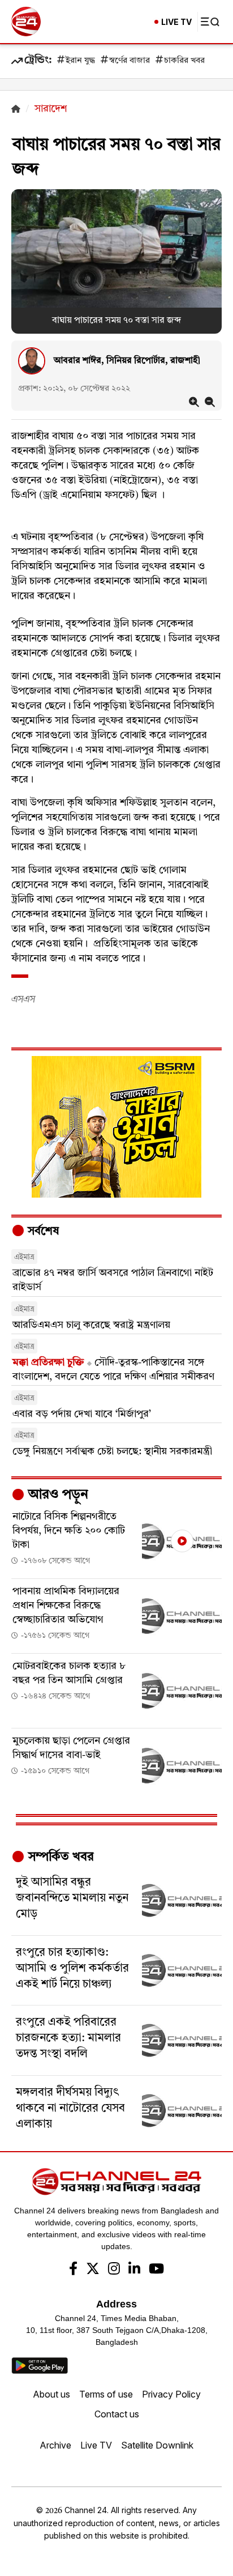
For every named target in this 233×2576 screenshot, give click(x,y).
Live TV (96, 2445)
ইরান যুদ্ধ (80, 61)
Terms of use (106, 2394)
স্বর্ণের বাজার (130, 61)
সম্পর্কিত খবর (59, 1857)
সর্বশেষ (42, 1232)
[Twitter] (93, 2270)
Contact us (117, 2414)
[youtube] (156, 2270)
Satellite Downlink (157, 2445)
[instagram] (114, 2270)
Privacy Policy (171, 2394)
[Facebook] (73, 2270)
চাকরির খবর (184, 61)
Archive (55, 2445)
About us (51, 2394)
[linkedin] (134, 2270)
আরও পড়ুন (57, 1495)
